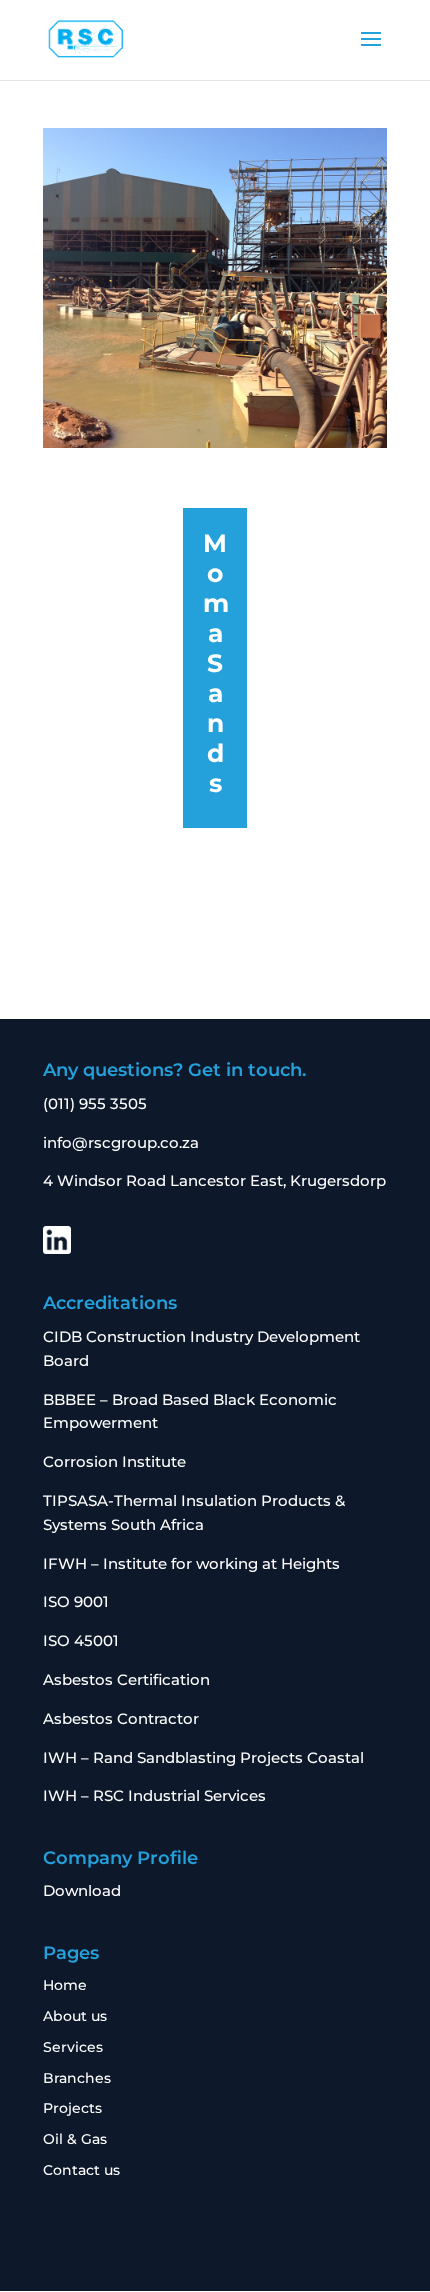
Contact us (81, 2170)
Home (65, 1985)
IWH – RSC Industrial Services (156, 1795)
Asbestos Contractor (123, 1718)
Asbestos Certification (126, 1679)
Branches (77, 2078)
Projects (72, 2108)
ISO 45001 (81, 1640)
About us (75, 2016)
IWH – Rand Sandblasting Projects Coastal (205, 1757)
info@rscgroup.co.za (121, 1142)
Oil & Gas (75, 2139)
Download (82, 1890)
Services (73, 2047)
